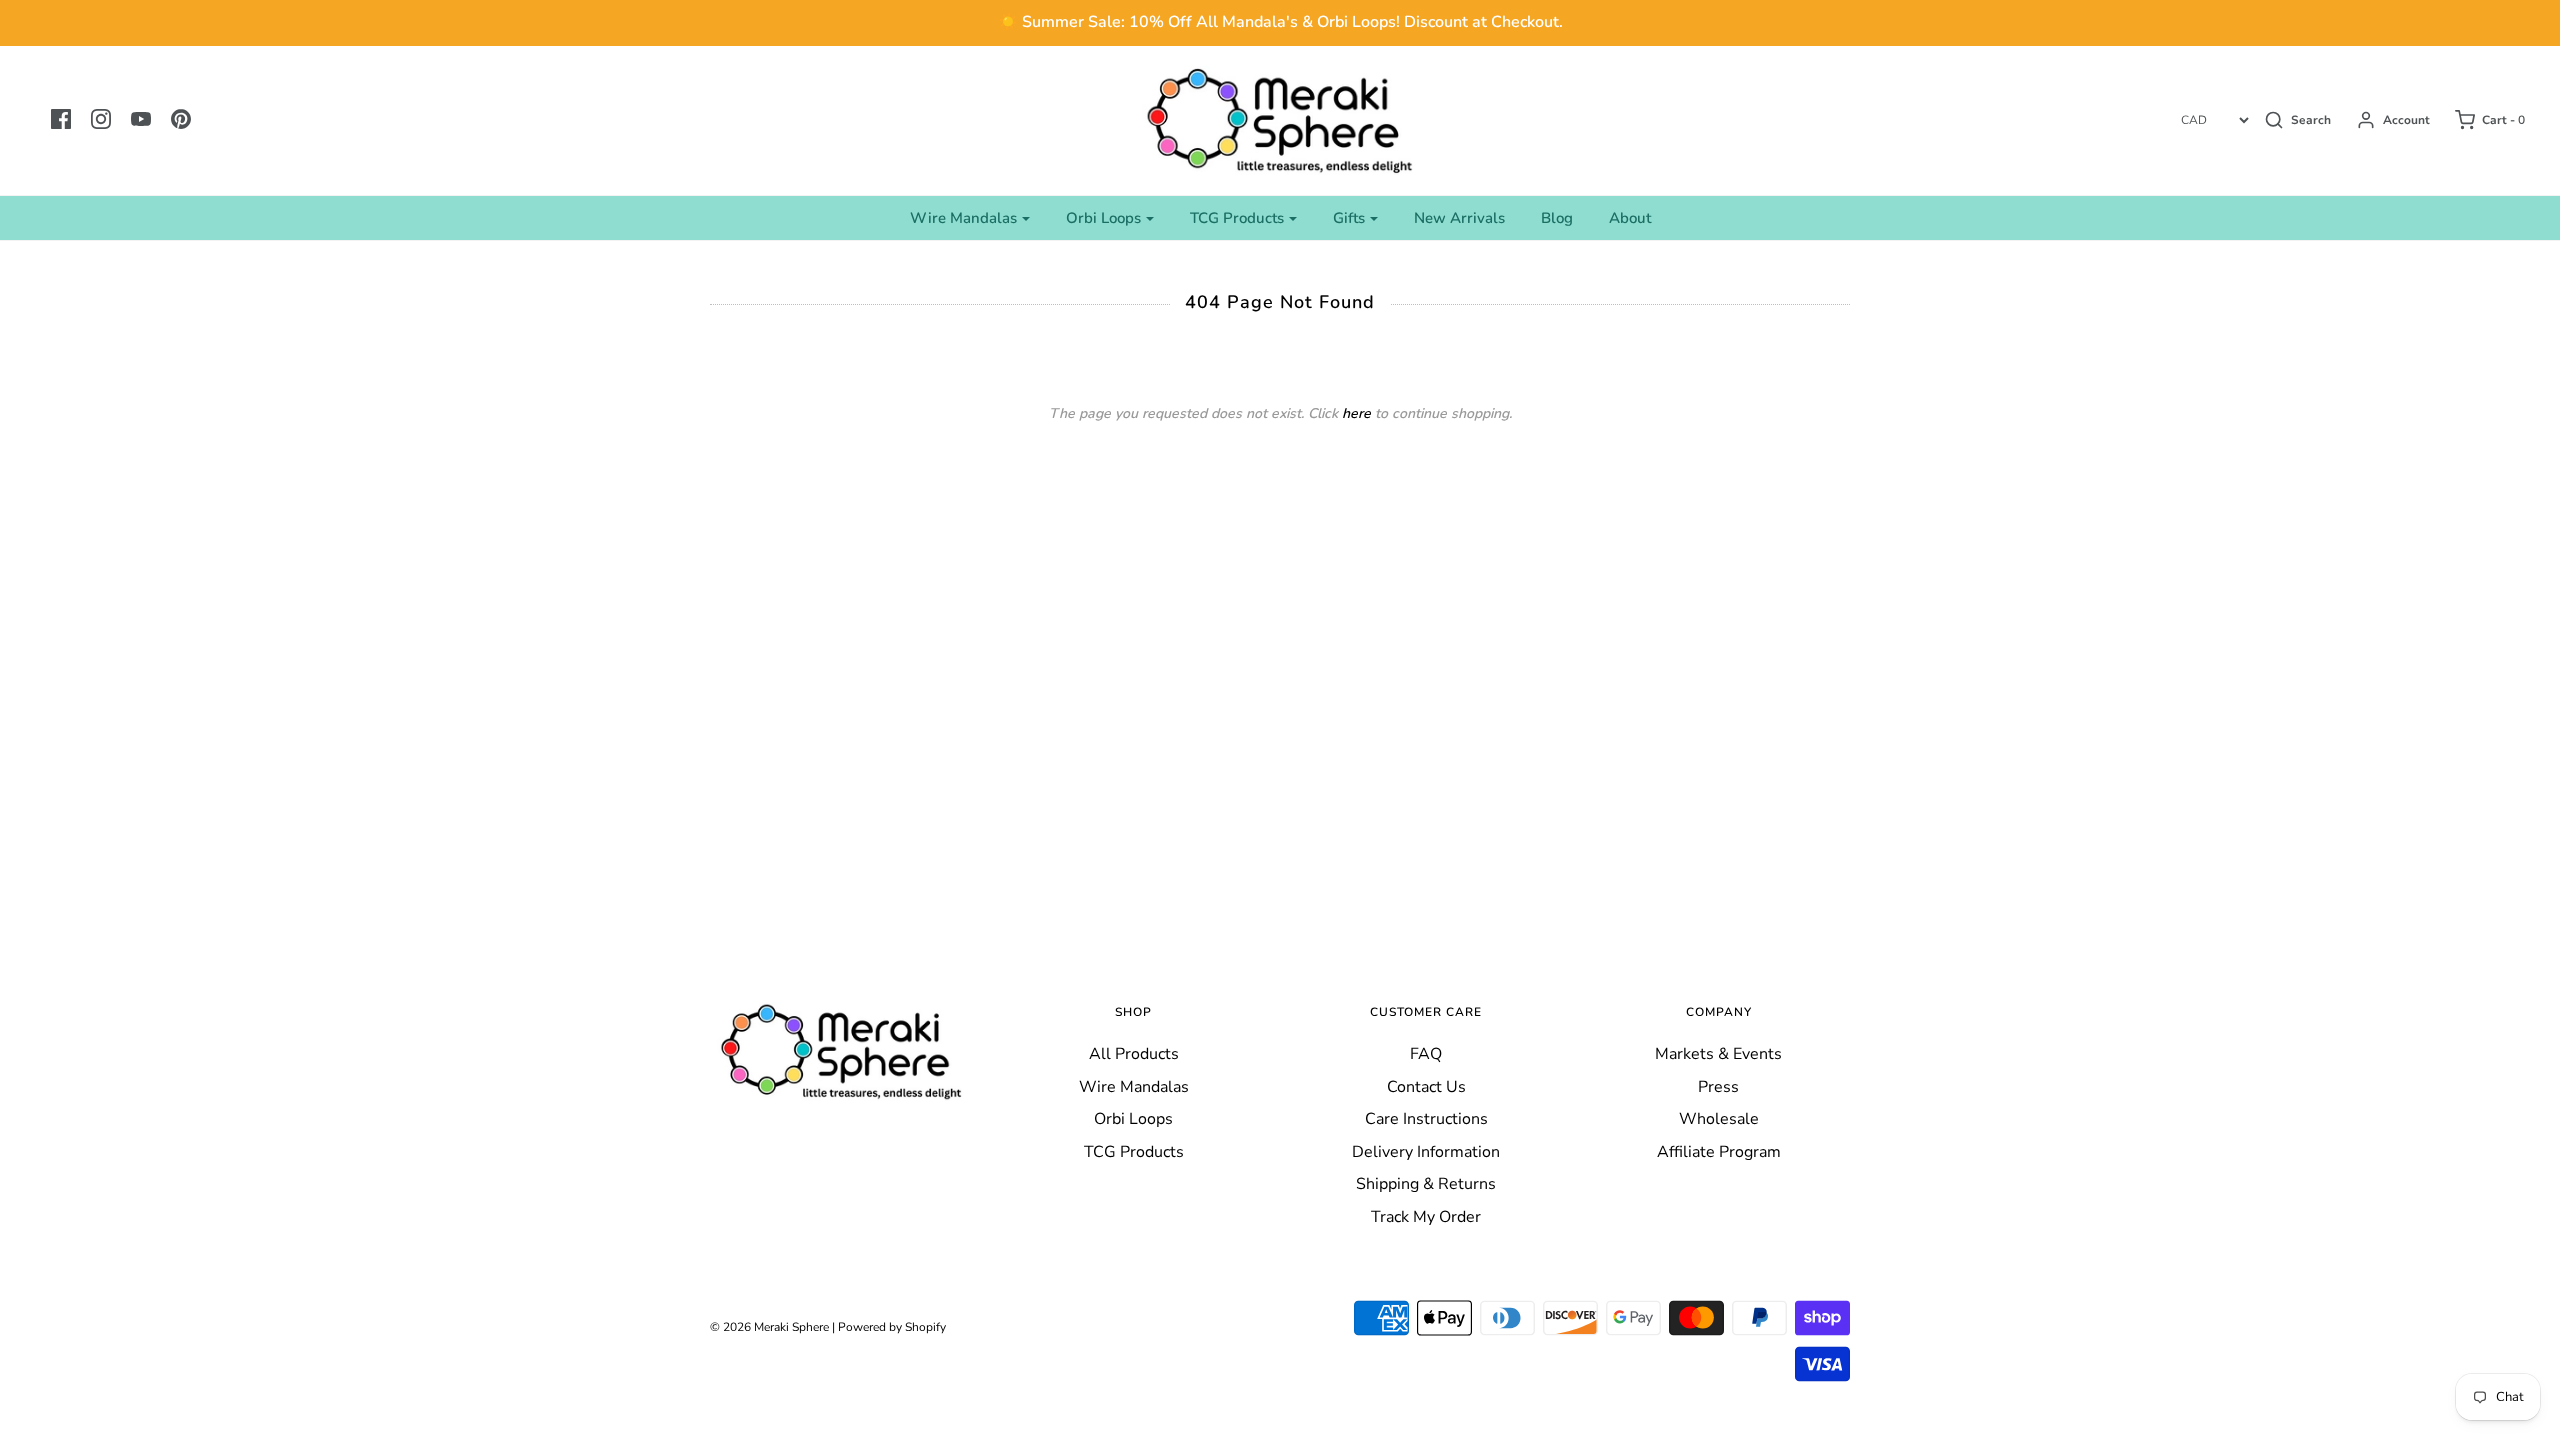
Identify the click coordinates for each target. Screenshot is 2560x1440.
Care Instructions (1426, 1119)
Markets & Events (1718, 1054)
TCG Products (1134, 1152)
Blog (1557, 218)
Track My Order (1426, 1217)
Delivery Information (1426, 1152)
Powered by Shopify (892, 1327)
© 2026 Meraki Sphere (769, 1327)
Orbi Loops (1133, 1119)
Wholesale (1719, 1119)
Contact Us (1426, 1087)
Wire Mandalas (1134, 1087)
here (1356, 413)
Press (1718, 1087)
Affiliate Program (1719, 1152)
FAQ (1426, 1054)
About (1630, 218)
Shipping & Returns (1426, 1184)
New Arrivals (1459, 218)
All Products (1134, 1054)
